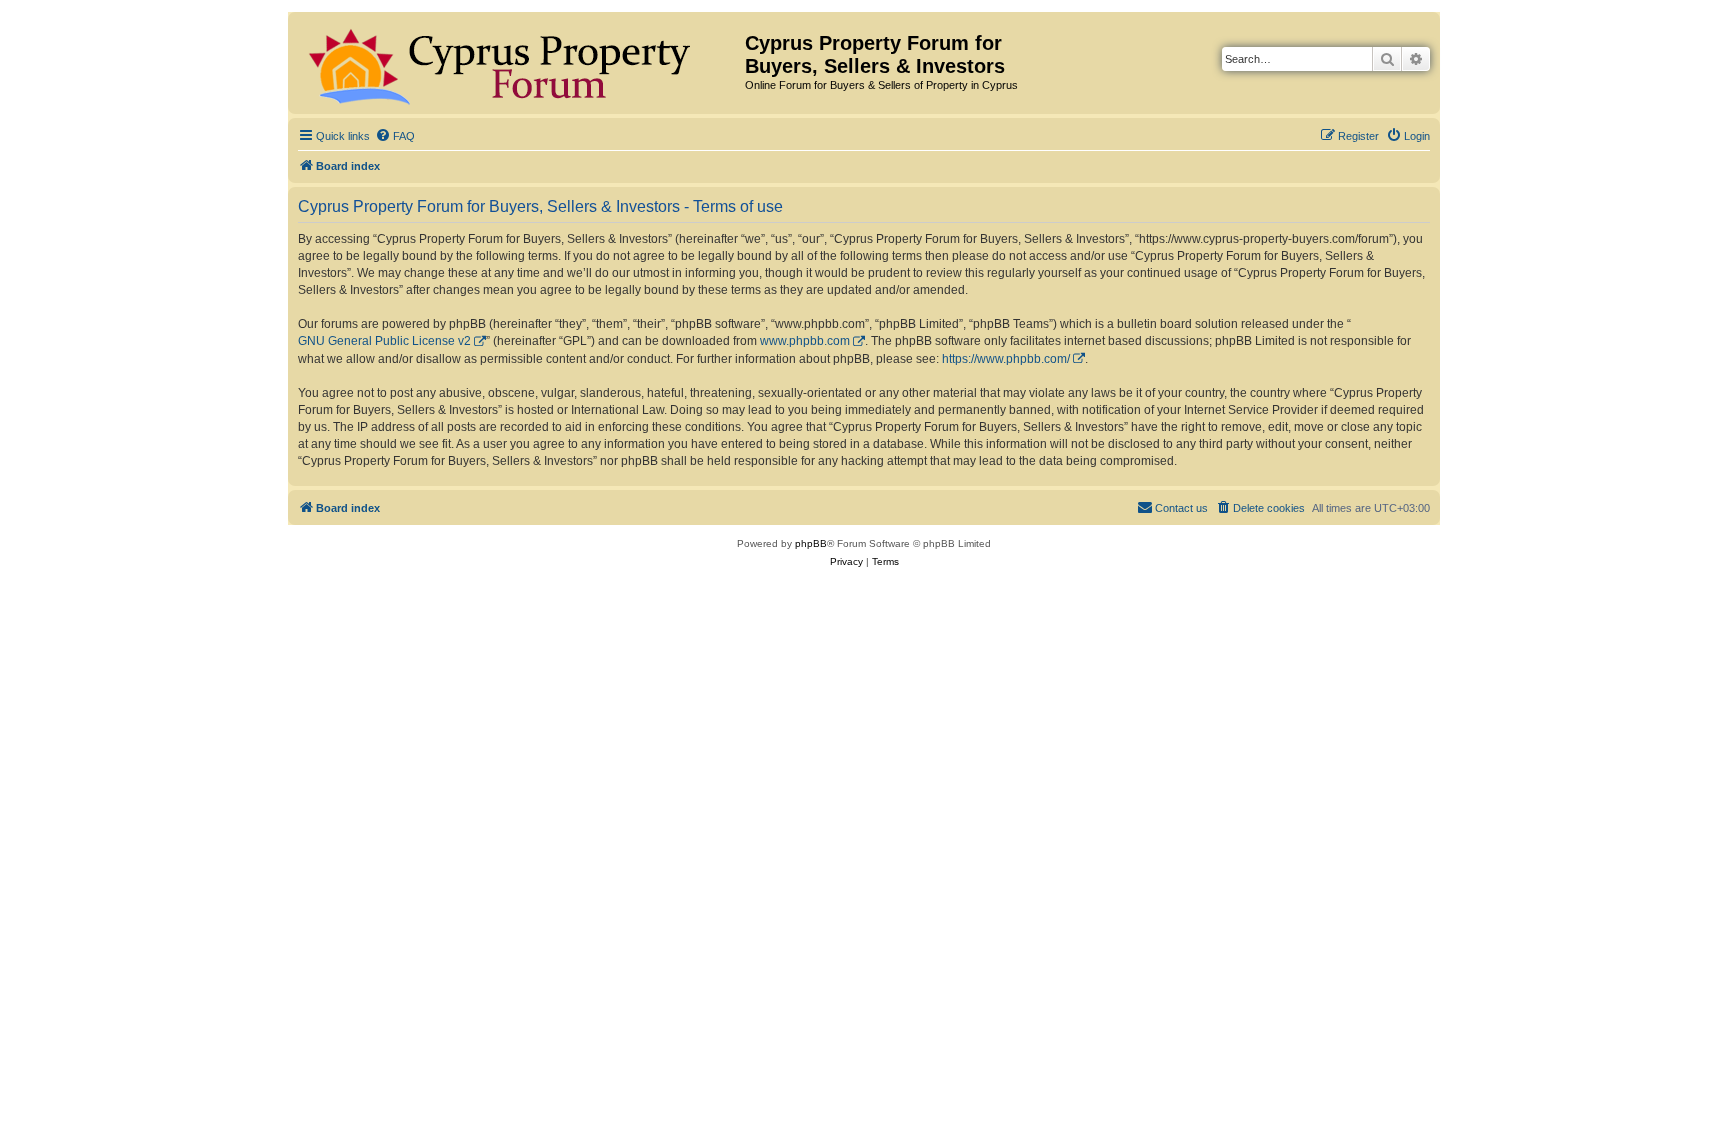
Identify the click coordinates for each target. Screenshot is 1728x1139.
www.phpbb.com (805, 341)
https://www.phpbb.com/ (1006, 359)
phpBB (811, 543)
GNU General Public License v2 (384, 341)
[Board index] (519, 63)
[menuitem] (395, 136)
